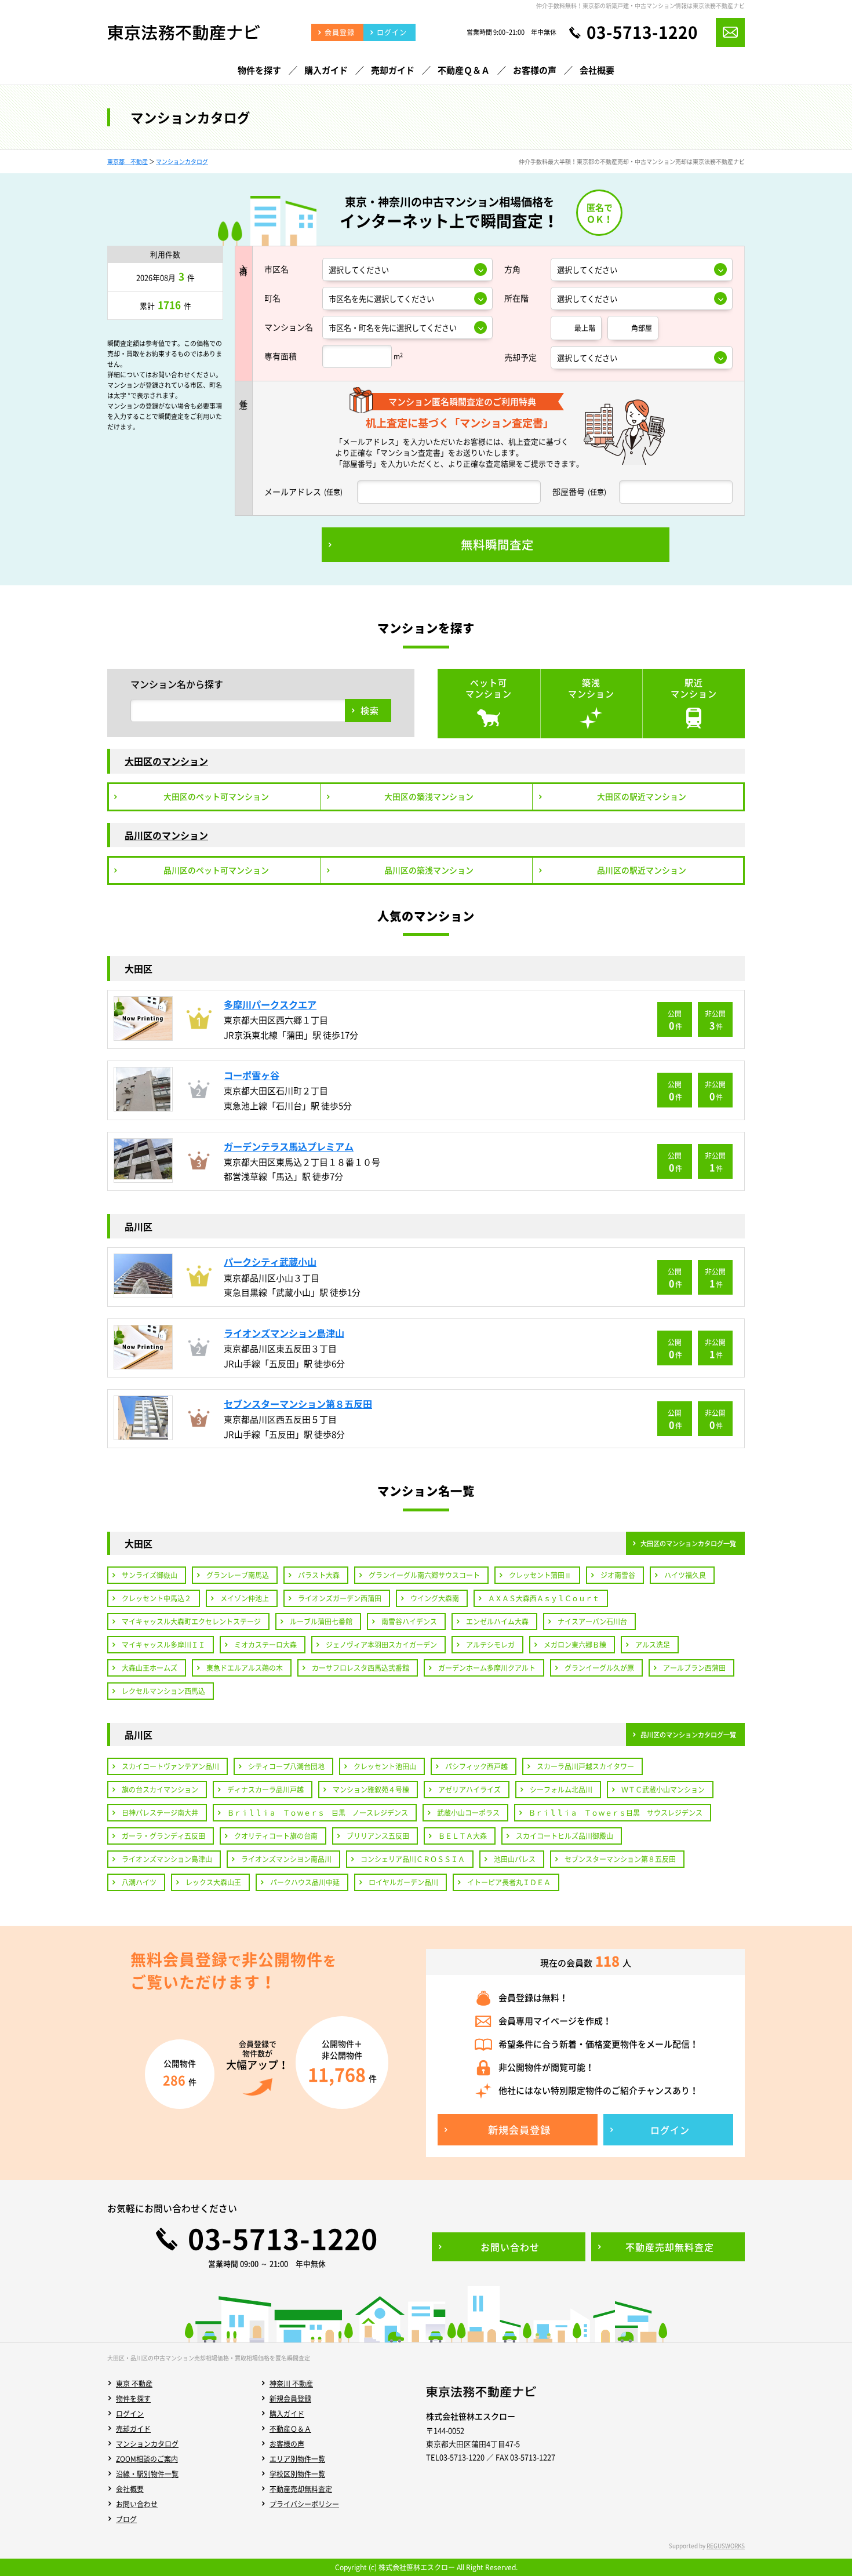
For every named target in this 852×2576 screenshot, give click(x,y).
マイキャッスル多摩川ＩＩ (163, 1645)
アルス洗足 (653, 1645)
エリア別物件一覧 (297, 2459)
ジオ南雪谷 (618, 1575)
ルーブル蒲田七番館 (321, 1622)
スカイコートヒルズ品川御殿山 (565, 1836)
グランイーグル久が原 (599, 1668)
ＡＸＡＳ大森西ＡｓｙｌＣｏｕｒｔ (544, 1598)
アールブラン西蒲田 (694, 1668)
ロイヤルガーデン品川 (403, 1882)
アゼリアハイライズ (469, 1790)
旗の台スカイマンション (160, 1790)
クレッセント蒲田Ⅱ (540, 1575)
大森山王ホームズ (150, 1668)
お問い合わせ (137, 2504)
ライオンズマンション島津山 (167, 1859)
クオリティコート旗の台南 (276, 1836)
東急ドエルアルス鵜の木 (245, 1668)
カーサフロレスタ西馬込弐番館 (361, 1668)
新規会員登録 (290, 2399)
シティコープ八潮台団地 (286, 1766)
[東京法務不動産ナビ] (183, 38)
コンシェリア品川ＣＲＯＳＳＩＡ (413, 1859)
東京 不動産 (134, 2384)
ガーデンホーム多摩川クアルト (487, 1668)
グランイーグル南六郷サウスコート (424, 1575)
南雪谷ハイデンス (409, 1622)
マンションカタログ (182, 161)
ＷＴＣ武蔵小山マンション (663, 1790)
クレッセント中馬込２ (156, 1598)
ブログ (126, 2519)
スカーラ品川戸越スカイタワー (585, 1766)
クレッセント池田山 (385, 1766)
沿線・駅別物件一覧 (147, 2474)
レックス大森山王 (213, 1882)
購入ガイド (287, 2414)
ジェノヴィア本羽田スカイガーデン (381, 1645)
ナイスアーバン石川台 (592, 1622)
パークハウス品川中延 (305, 1882)
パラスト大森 (319, 1575)
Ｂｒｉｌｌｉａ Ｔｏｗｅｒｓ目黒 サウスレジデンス (616, 1813)
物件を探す (133, 2399)
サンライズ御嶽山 (150, 1575)
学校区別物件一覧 (297, 2474)
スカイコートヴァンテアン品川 (170, 1766)
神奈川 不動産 (291, 2384)
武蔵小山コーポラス (468, 1813)
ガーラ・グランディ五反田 (163, 1836)
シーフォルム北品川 (561, 1790)
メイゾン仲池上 (245, 1598)
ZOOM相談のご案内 (147, 2459)
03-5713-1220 (642, 32)
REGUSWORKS (726, 2546)
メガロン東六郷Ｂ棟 (575, 1645)
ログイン (130, 2414)
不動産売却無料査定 (301, 2489)
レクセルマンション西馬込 (163, 1691)
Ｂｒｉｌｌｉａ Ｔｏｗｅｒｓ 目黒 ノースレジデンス (318, 1813)
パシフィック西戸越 (476, 1766)
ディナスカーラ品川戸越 (265, 1790)
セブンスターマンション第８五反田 (620, 1859)
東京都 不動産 (128, 161)
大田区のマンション (166, 761)
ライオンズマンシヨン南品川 (286, 1859)
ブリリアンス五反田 (378, 1836)
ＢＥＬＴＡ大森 (463, 1836)
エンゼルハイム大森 (497, 1622)
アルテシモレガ (490, 1645)
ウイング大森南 (435, 1598)
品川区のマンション (166, 835)
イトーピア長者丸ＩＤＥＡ (509, 1882)
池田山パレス (515, 1859)
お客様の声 (287, 2444)
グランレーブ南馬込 (238, 1575)
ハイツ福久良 (685, 1575)
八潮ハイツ (139, 1882)
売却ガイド (133, 2429)
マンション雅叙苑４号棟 (371, 1790)
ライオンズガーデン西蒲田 (340, 1598)
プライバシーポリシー (304, 2504)
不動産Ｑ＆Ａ (290, 2429)
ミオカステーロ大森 (265, 1645)
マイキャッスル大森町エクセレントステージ (191, 1622)
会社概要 (130, 2489)
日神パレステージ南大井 (160, 1813)
